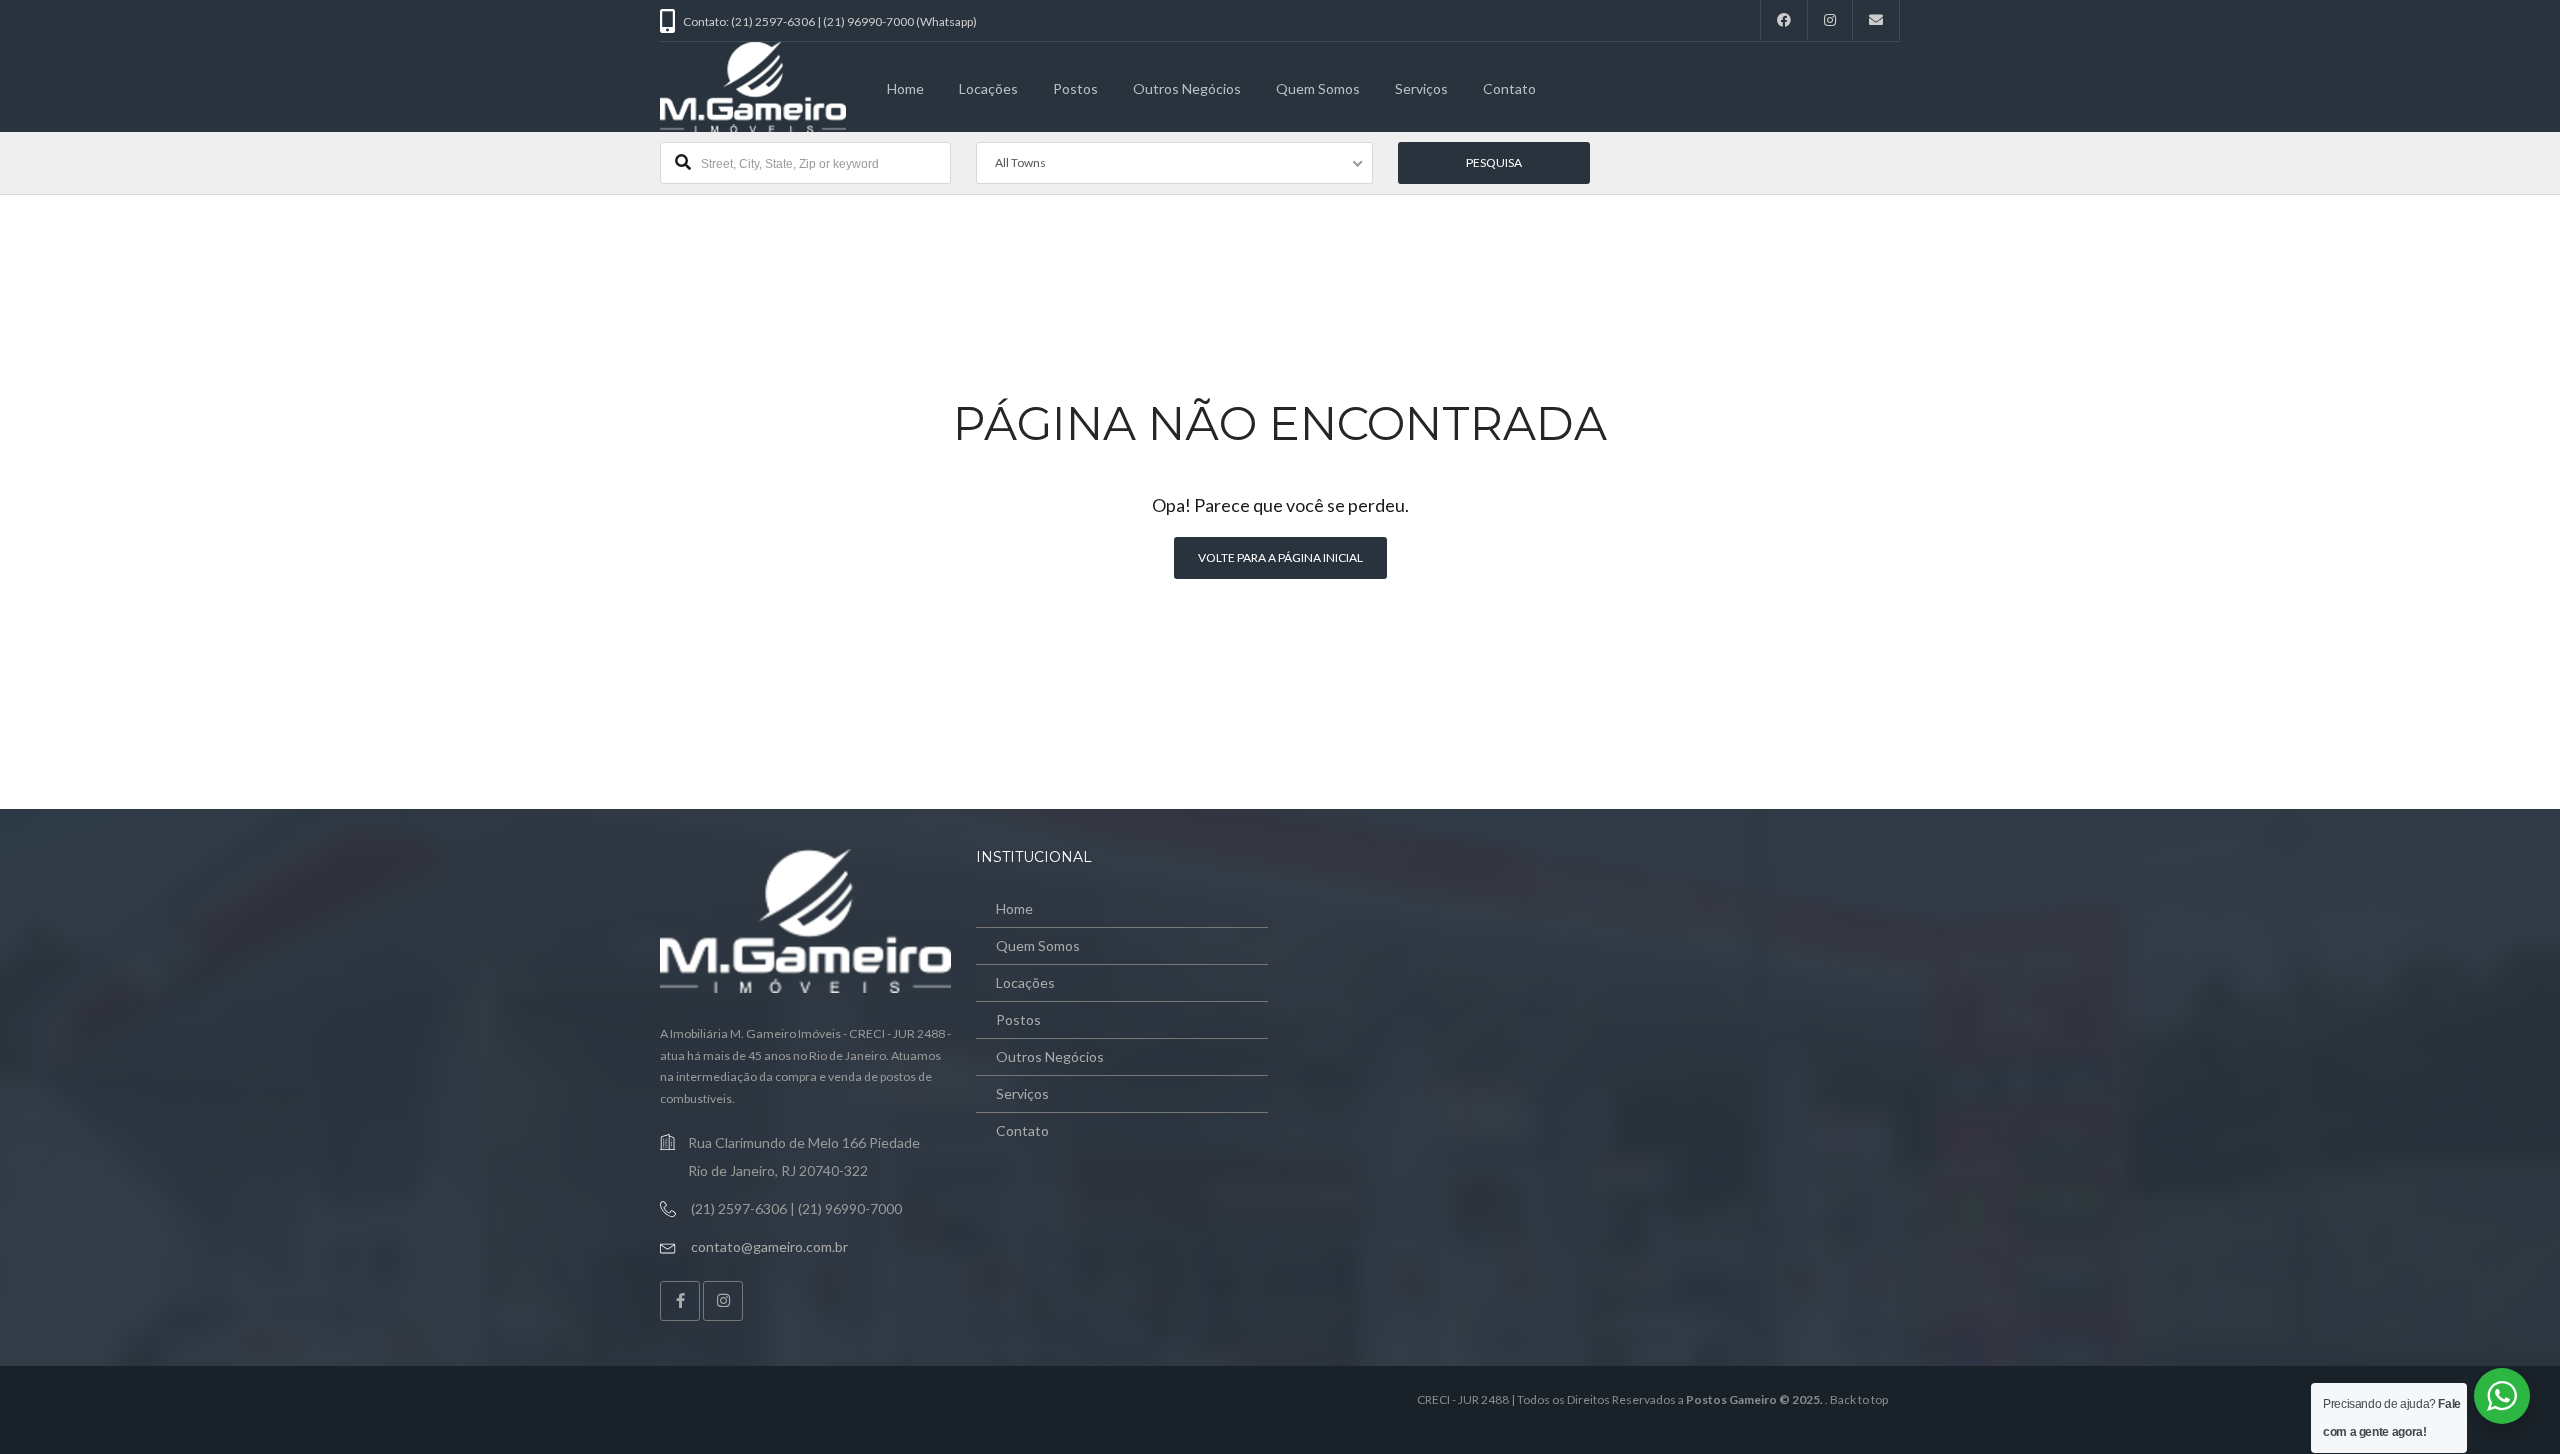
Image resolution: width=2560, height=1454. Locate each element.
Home (905, 88)
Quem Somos (1318, 88)
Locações (988, 88)
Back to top (1859, 1399)
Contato (1509, 88)
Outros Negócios (1187, 88)
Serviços (1421, 88)
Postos (1075, 88)
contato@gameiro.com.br (769, 1246)
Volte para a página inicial (1280, 557)
